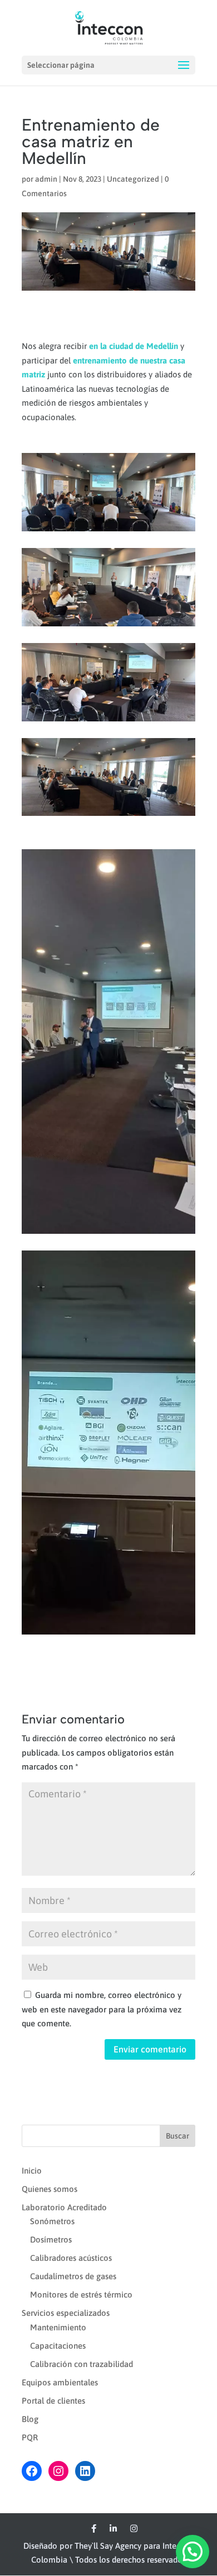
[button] (193, 2552)
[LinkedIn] (113, 2529)
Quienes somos (50, 2189)
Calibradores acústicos (71, 2258)
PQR (30, 2437)
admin (46, 179)
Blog (30, 2419)
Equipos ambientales (60, 2382)
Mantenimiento (58, 2327)
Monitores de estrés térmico (81, 2295)
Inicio (32, 2171)
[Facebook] (94, 2529)
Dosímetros (51, 2239)
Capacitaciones (58, 2346)
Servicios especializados (66, 2313)
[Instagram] (134, 2529)
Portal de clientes (53, 2401)
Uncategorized (133, 179)
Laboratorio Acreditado (64, 2207)
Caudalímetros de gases (73, 2276)
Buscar (177, 2136)
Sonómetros (52, 2221)
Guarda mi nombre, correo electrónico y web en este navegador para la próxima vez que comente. (102, 2009)
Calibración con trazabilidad (82, 2364)
